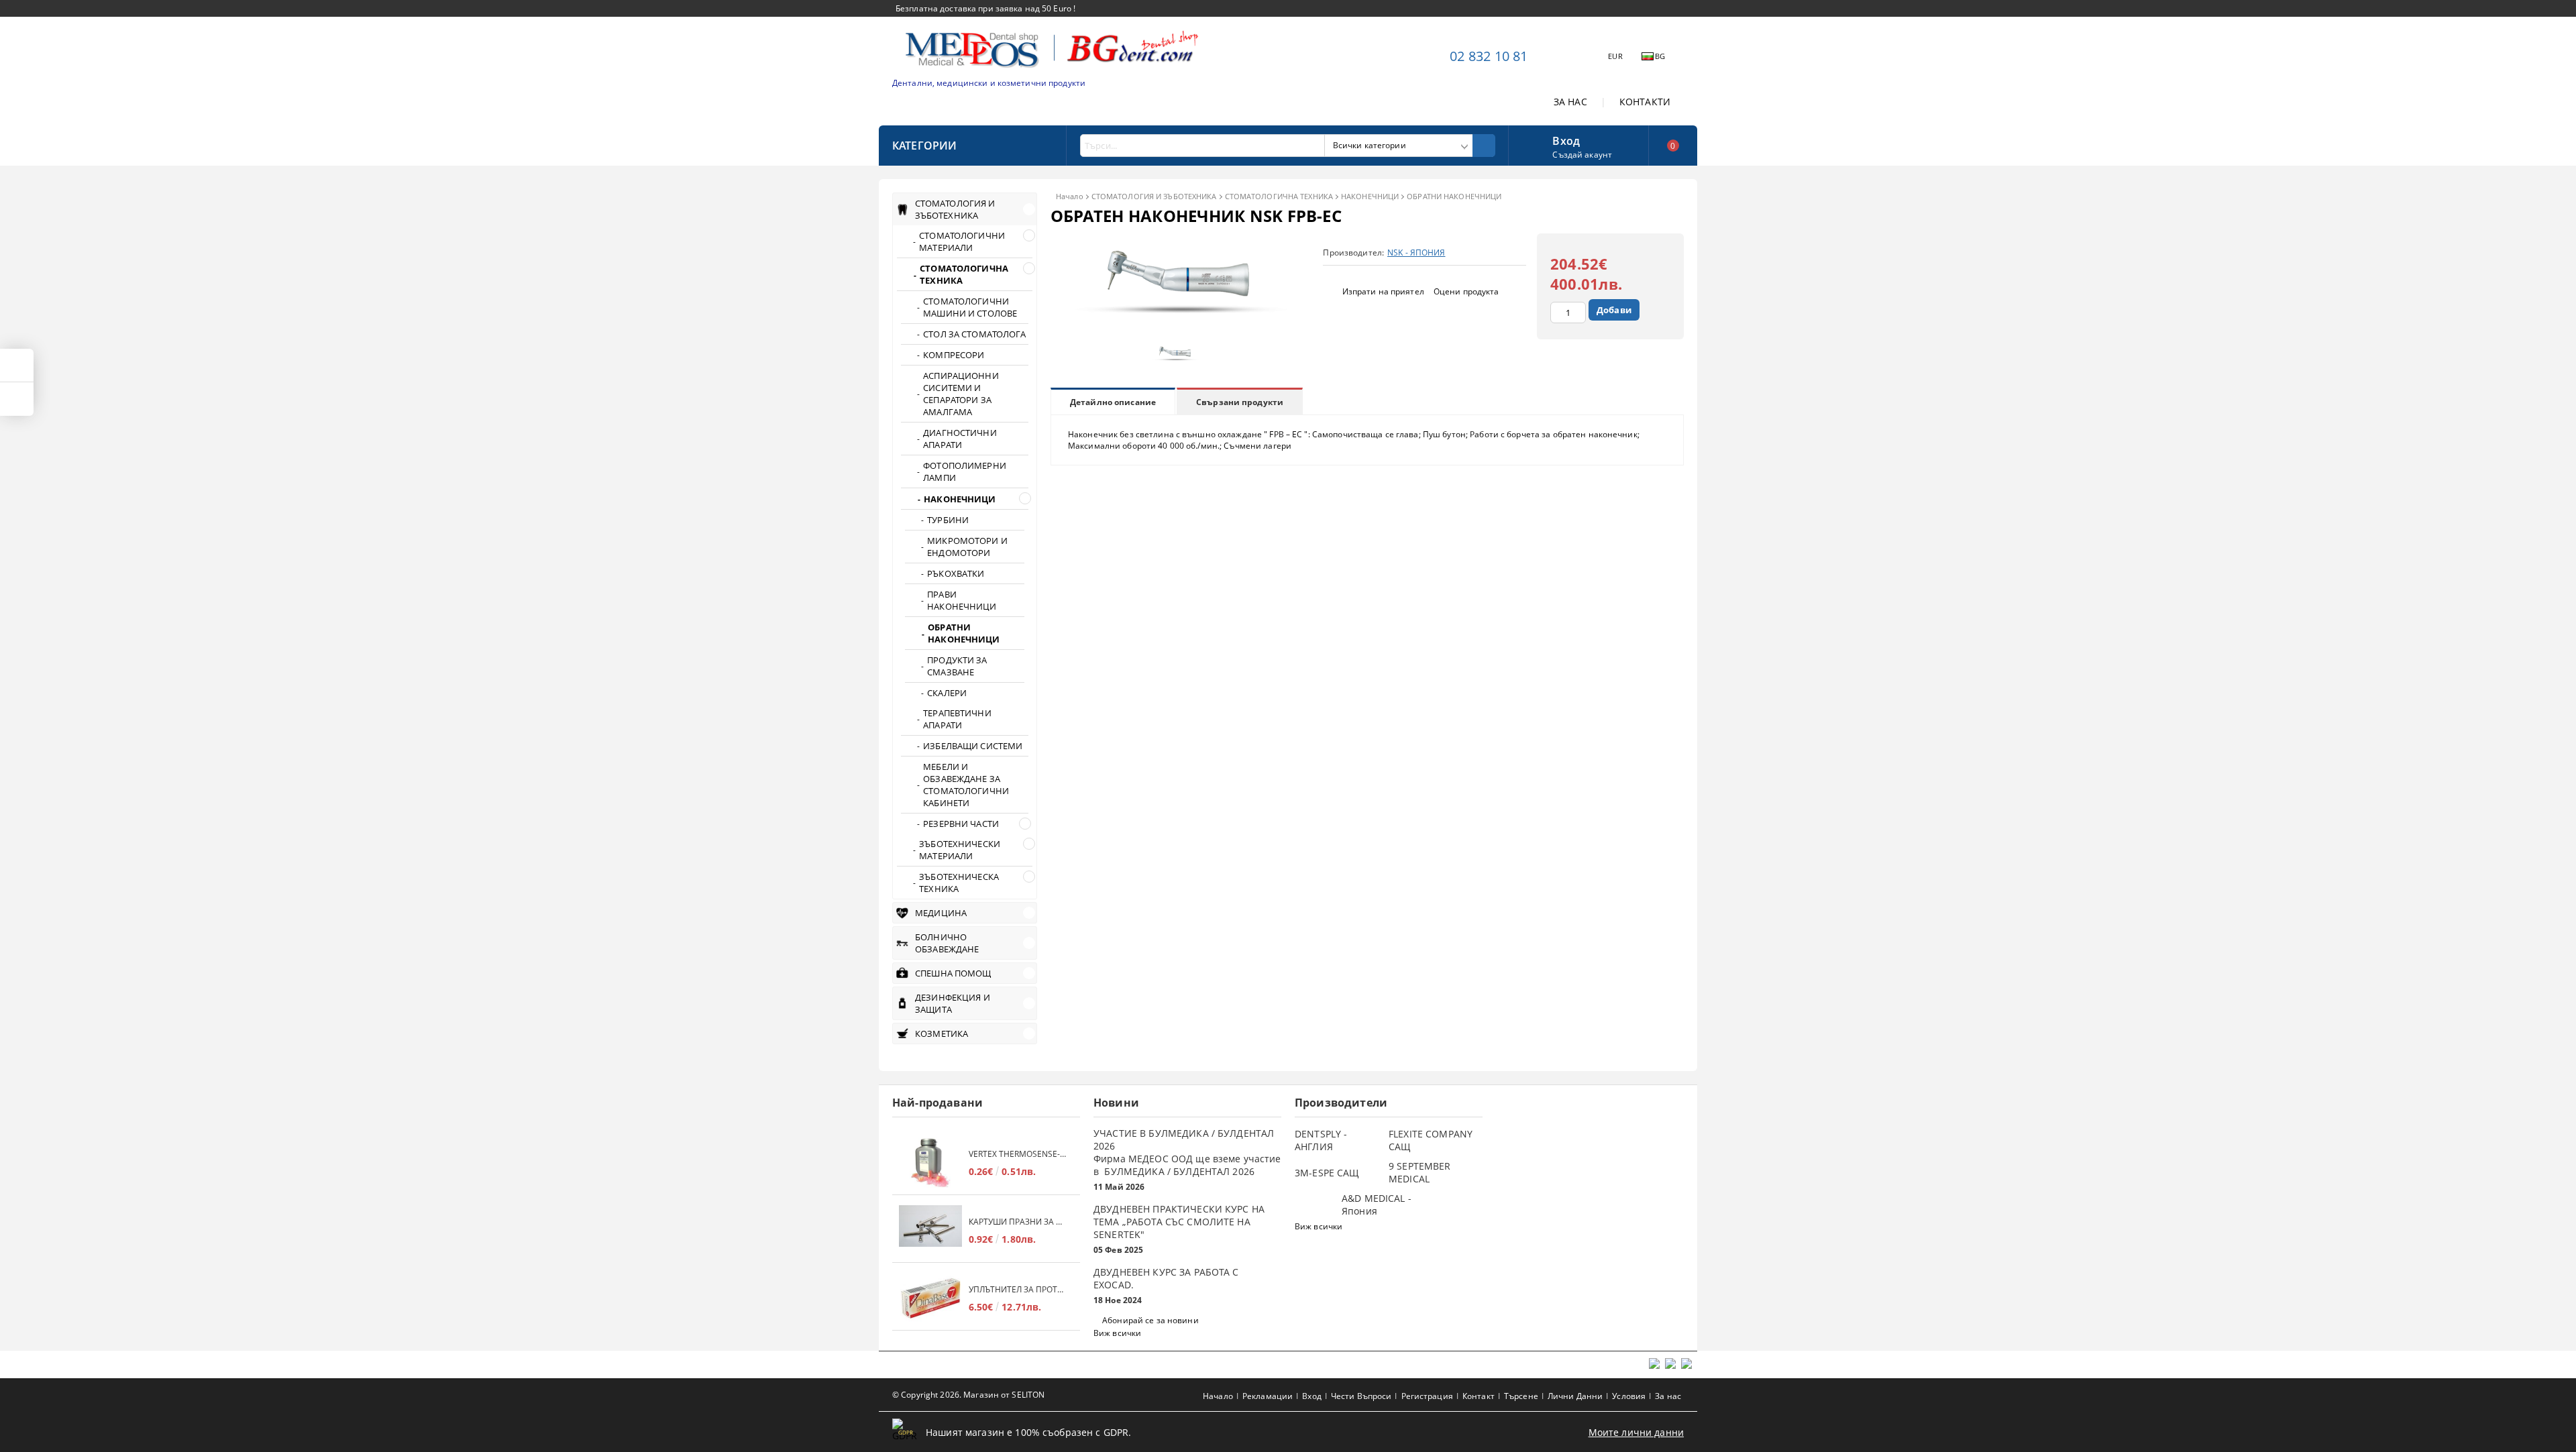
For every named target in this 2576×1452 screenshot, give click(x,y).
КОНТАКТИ (1645, 102)
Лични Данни (1575, 1396)
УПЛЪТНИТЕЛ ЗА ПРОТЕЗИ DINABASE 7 (1018, 1289)
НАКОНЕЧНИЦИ (1370, 196)
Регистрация (1427, 1396)
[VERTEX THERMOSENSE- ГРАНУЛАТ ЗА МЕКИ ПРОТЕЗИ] (930, 1163)
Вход (1566, 139)
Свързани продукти (1240, 402)
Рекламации (1268, 1396)
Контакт (1479, 1396)
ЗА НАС (1570, 102)
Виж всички (1117, 1333)
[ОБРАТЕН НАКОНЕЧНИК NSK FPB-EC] (1178, 330)
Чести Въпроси (1361, 1396)
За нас (1668, 1396)
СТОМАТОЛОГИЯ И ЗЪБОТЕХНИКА (1154, 196)
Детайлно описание (1113, 402)
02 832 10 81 (1489, 56)
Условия (1629, 1396)
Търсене (1521, 1396)
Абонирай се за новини (1150, 1320)
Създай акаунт (1582, 155)
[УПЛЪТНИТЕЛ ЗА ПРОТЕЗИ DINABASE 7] (930, 1298)
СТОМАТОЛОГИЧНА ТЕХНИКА (1279, 196)
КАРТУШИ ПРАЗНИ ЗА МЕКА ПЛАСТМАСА (1018, 1222)
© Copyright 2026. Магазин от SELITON (968, 1395)
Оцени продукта (1466, 291)
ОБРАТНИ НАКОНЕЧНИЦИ (1454, 196)
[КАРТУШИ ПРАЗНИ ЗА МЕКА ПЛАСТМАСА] (930, 1230)
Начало (1070, 196)
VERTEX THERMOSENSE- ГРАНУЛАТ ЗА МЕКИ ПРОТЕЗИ (1018, 1154)
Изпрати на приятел (1383, 291)
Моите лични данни (1636, 1432)
